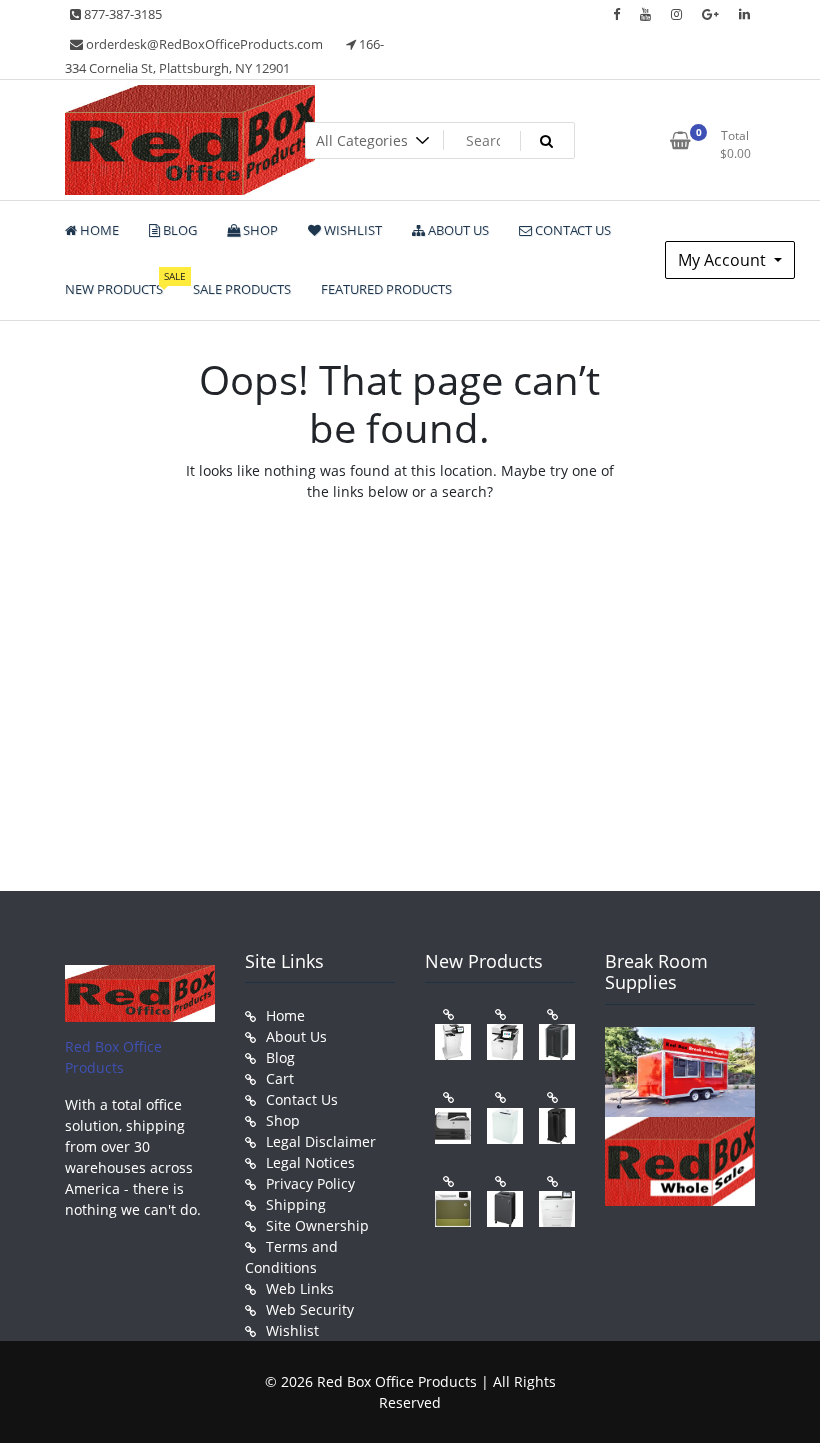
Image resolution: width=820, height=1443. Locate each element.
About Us (296, 1036)
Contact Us (302, 1099)
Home (285, 1015)
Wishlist (292, 1330)
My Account (724, 260)
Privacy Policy (310, 1183)
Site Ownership (317, 1225)
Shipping (296, 1204)
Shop (283, 1120)
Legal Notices (310, 1162)
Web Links (300, 1288)
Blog (280, 1057)
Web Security (310, 1309)
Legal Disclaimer (321, 1141)
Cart (280, 1078)
